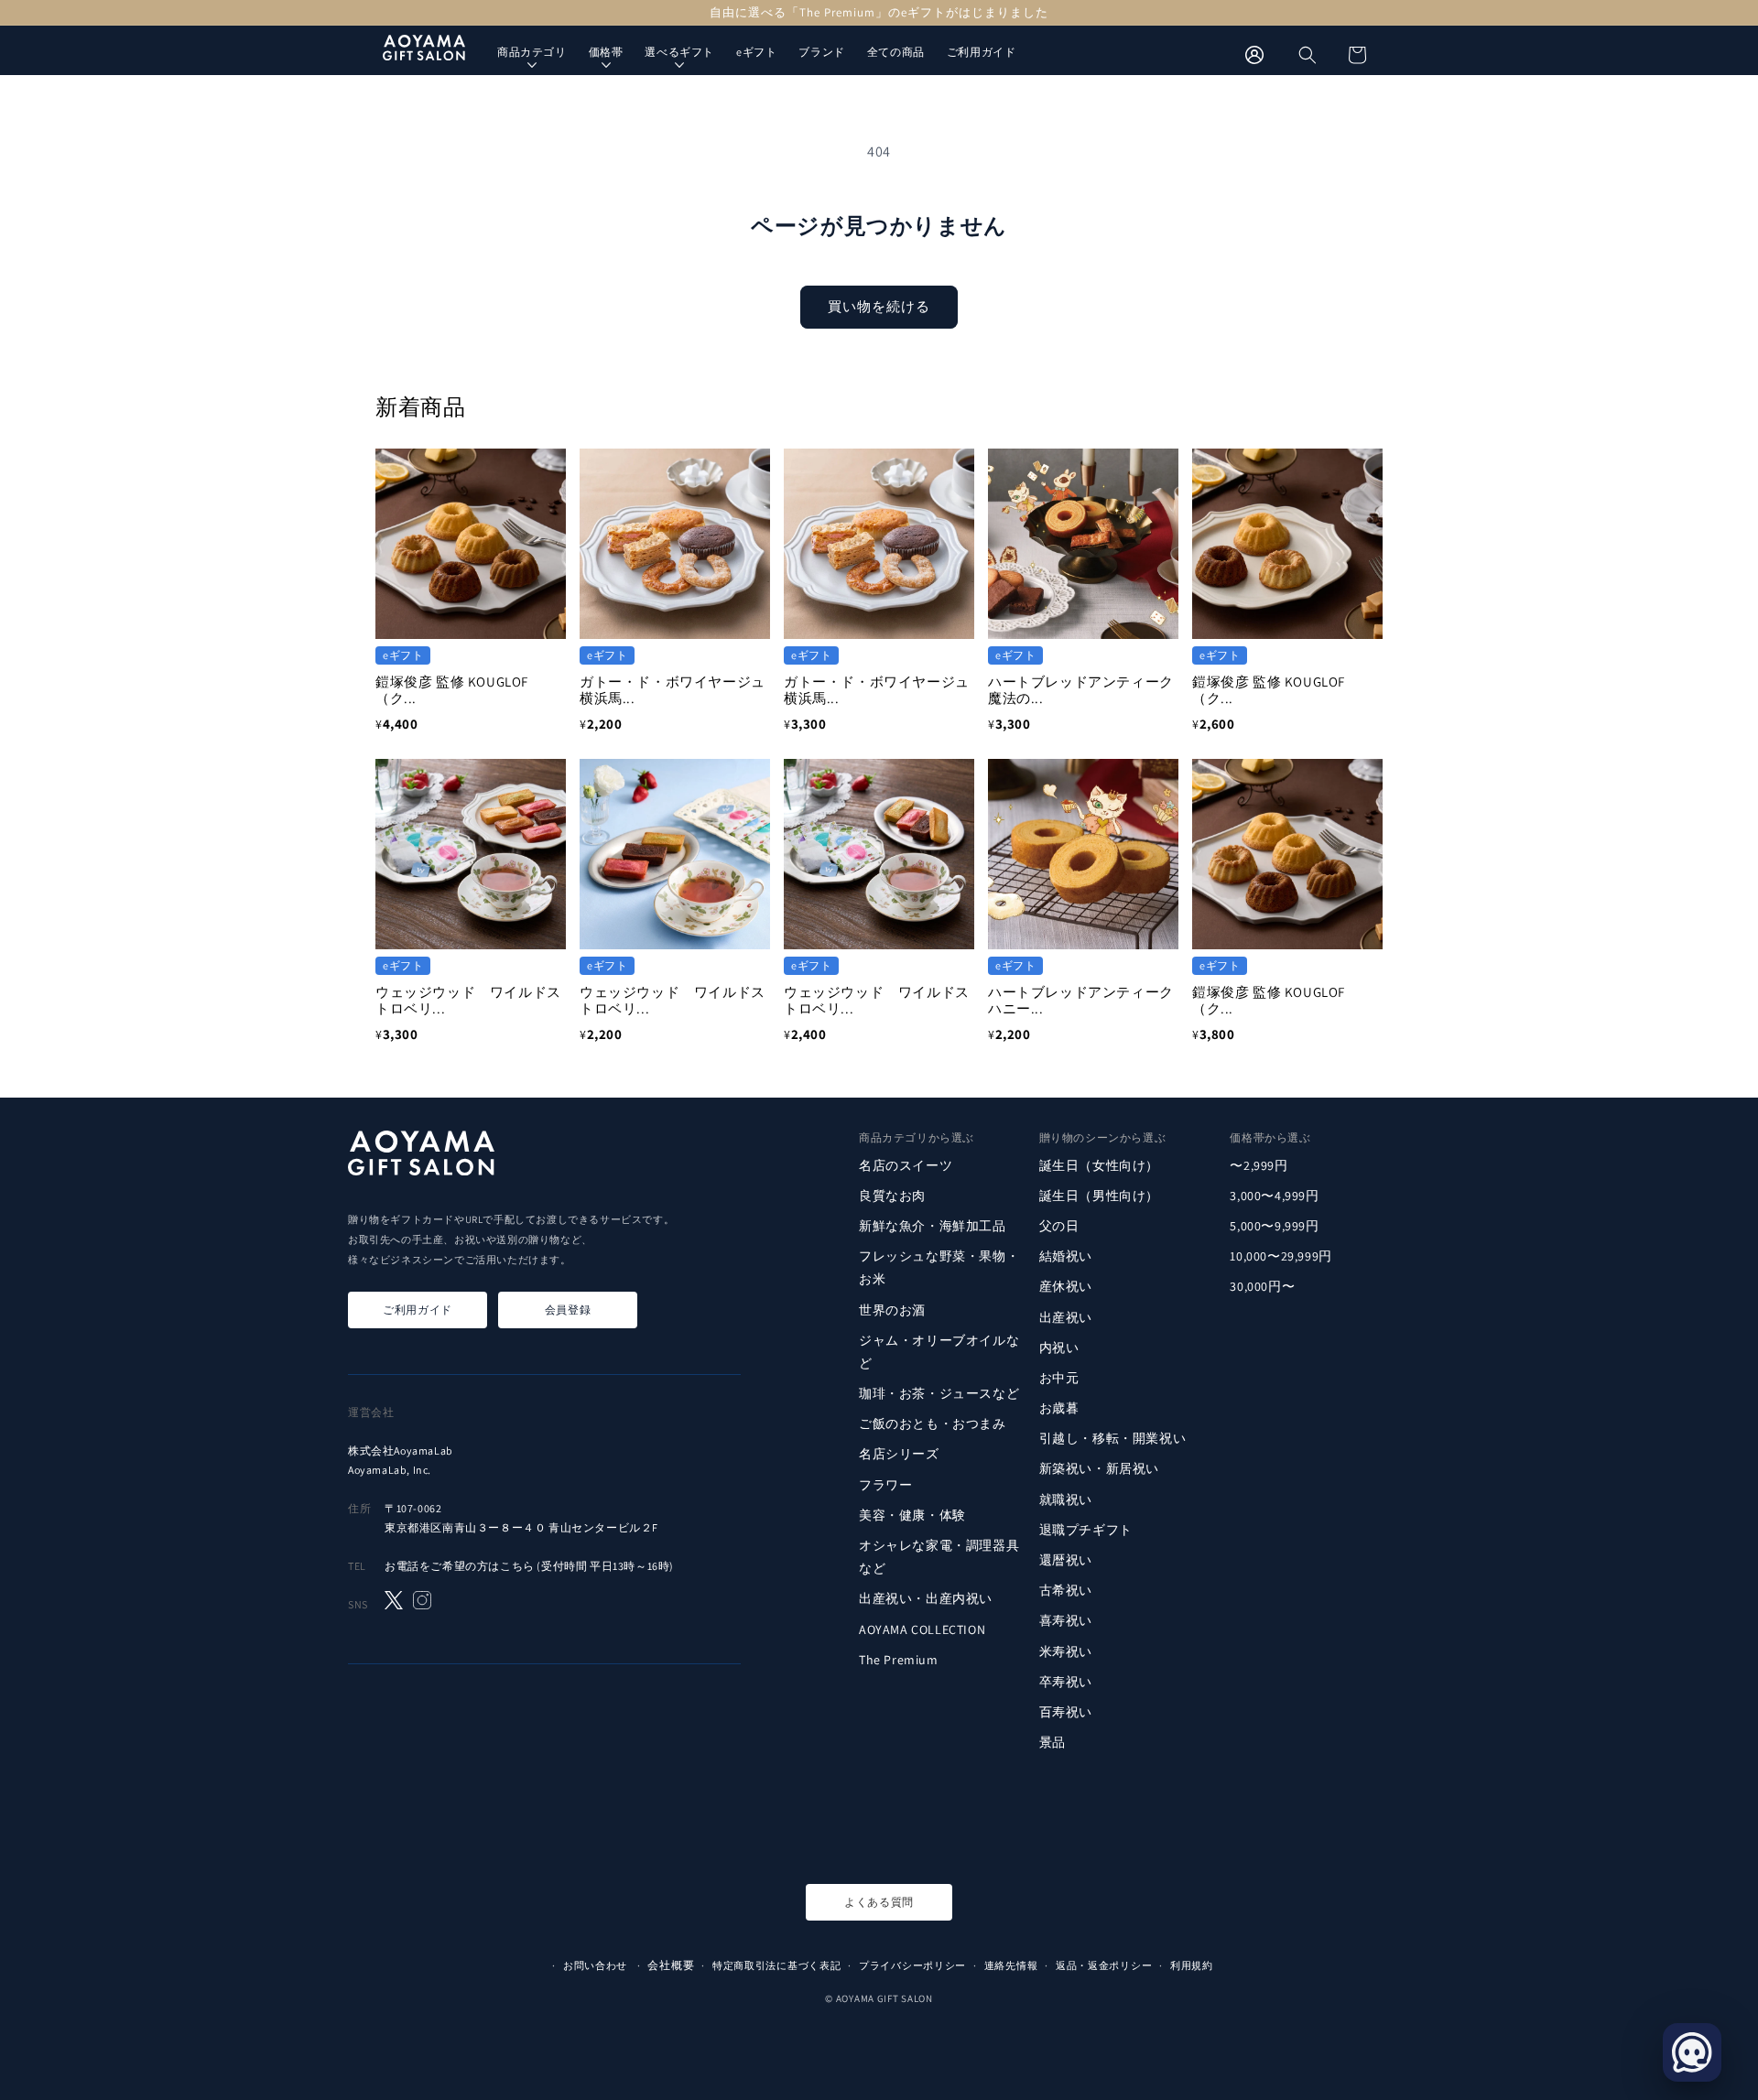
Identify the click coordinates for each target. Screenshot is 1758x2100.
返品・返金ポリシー (1104, 1965)
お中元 (1059, 1378)
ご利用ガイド (982, 52)
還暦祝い (1066, 1560)
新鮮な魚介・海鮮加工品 (933, 1226)
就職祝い (1066, 1499)
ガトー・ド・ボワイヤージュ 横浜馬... (679, 690)
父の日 (1059, 1226)
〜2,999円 (1259, 1164)
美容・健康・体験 (912, 1515)
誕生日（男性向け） (1099, 1196)
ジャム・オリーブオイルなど (939, 1352)
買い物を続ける (879, 306)
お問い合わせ (595, 1965)
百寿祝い (1066, 1712)
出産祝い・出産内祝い (926, 1598)
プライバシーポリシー (912, 1965)
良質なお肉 (892, 1196)
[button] (1308, 55)
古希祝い (1066, 1590)
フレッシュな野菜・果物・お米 (939, 1267)
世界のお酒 (892, 1309)
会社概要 (671, 1965)
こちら (517, 1566)
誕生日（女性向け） (1099, 1164)
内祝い (1059, 1348)
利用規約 (1192, 1965)
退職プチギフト (1086, 1530)
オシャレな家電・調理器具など (939, 1557)
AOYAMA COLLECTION (922, 1629)
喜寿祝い (1066, 1620)
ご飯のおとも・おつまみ (933, 1423)
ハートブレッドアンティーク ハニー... (1088, 1000)
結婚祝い (1066, 1256)
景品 (1053, 1742)
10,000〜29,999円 (1281, 1256)
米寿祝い (1066, 1651)
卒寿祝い (1066, 1682)
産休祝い (1066, 1286)
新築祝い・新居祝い (1099, 1468)
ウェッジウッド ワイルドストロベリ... (468, 1000)
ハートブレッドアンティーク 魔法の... (1088, 690)
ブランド (821, 52)
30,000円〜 (1262, 1286)
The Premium (899, 1660)
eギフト (756, 52)
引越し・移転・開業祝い (1113, 1438)
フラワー (885, 1485)
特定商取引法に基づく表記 (776, 1965)
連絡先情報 (1011, 1965)
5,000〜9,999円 (1274, 1226)
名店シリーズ (899, 1454)
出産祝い (1066, 1316)
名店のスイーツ (906, 1164)
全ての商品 (896, 52)
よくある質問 (879, 1902)
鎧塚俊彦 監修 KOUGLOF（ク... (452, 690)
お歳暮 (1059, 1408)
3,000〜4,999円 (1274, 1196)
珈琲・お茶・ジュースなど (939, 1393)
